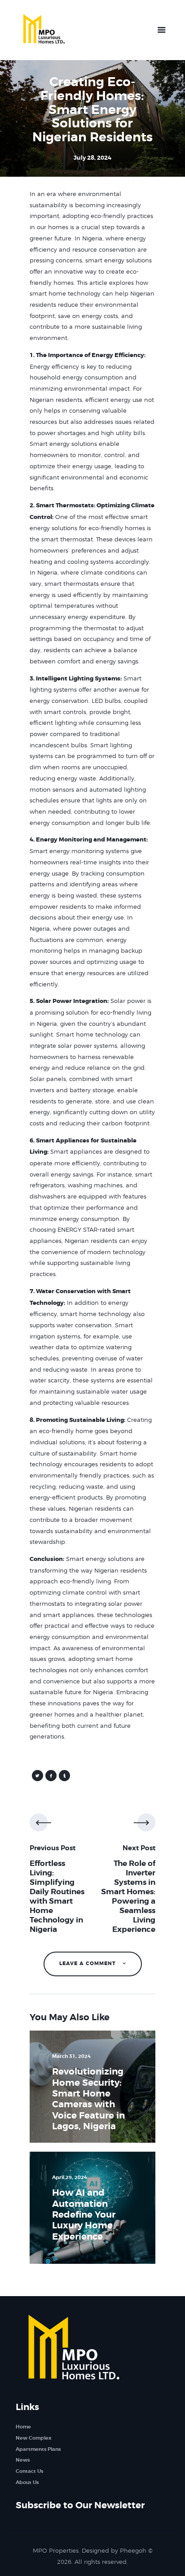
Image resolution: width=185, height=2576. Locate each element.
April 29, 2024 (70, 2177)
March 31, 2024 (71, 2056)
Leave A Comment (88, 1964)
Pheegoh (133, 2550)
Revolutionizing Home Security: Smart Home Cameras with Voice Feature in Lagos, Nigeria (88, 2099)
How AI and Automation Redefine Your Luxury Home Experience (84, 2215)
